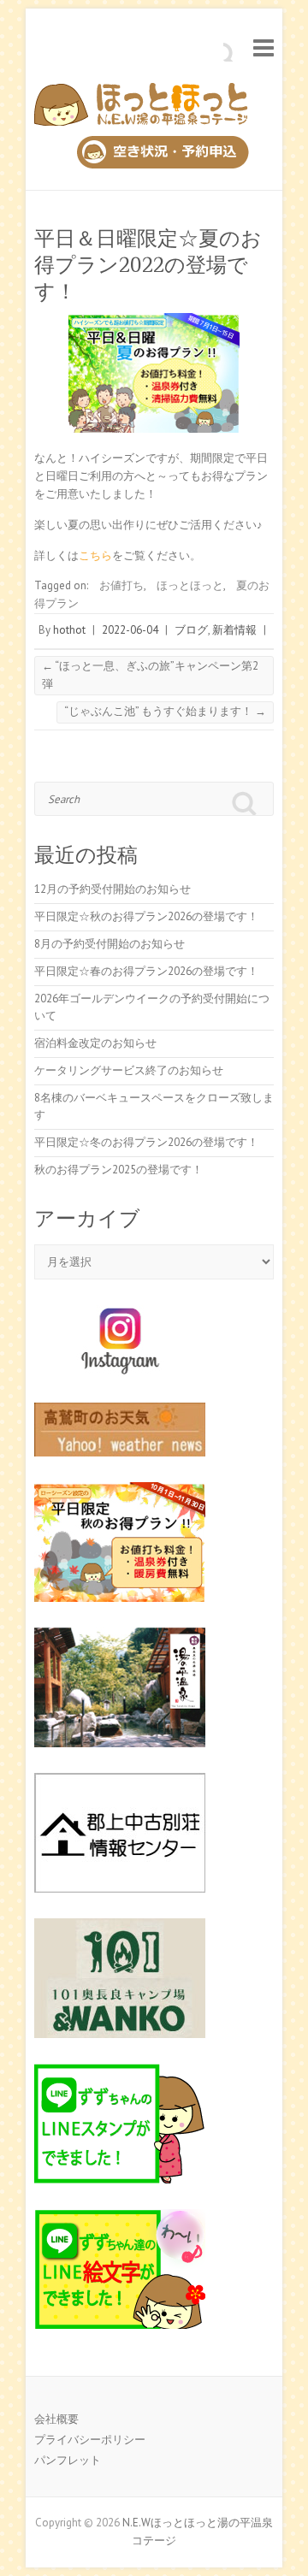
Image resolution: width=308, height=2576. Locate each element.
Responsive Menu (264, 47)
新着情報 (234, 630)
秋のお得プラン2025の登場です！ (118, 1170)
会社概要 (56, 2419)
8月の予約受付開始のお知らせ (110, 944)
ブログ (191, 630)
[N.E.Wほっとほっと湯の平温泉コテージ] (141, 109)
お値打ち (121, 585)
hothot (69, 630)
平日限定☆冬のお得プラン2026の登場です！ (146, 1142)
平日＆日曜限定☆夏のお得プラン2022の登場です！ (148, 265)
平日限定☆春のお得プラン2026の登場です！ (146, 971)
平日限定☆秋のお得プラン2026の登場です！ (146, 916)
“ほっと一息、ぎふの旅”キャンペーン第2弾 (150, 675)
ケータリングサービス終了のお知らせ (129, 1070)
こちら (95, 555)
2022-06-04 (130, 630)
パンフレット (68, 2460)
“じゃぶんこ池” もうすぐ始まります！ (165, 711)
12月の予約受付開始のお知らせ (113, 889)
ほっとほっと (190, 585)
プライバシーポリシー (90, 2440)
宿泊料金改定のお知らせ (95, 1043)
